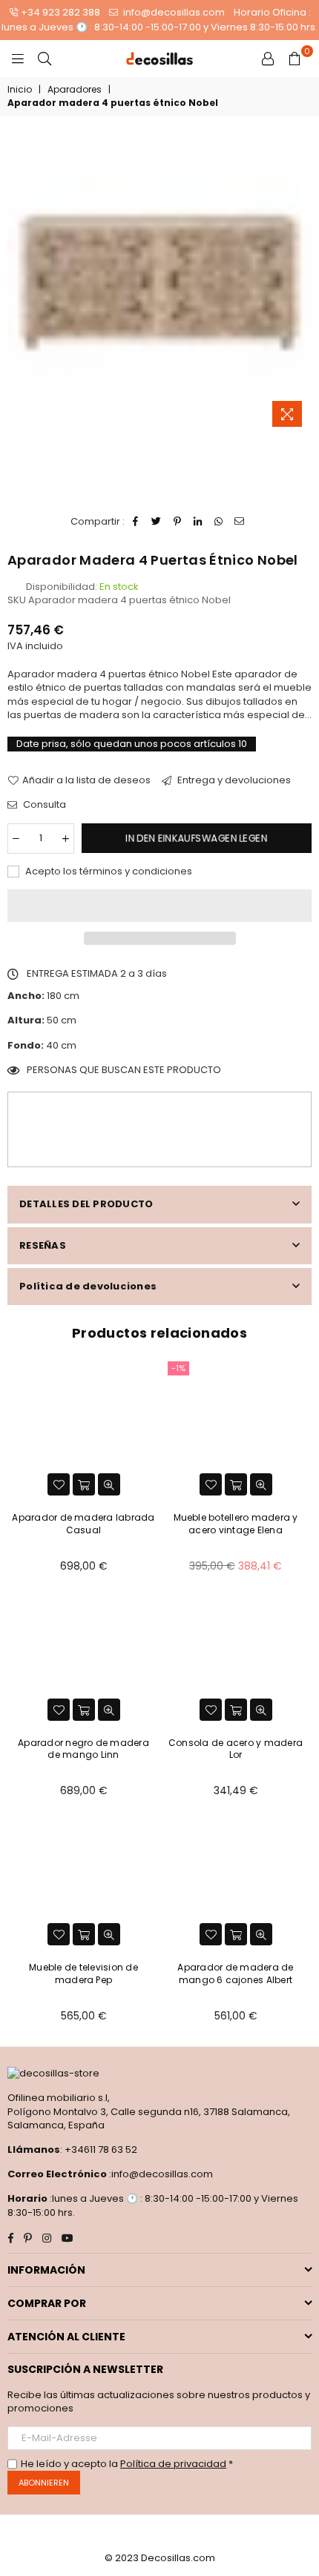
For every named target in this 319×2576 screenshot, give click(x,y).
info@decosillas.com (173, 12)
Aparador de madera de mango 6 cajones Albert (235, 1974)
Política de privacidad (173, 2464)
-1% (178, 1368)
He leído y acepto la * (127, 2464)
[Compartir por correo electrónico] (240, 522)
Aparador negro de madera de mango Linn (83, 1749)
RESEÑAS (43, 1245)
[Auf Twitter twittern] (157, 522)
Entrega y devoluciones (233, 780)
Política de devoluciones (88, 1286)
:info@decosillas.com (160, 2174)
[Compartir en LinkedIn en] (198, 522)
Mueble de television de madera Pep (83, 1974)
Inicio (20, 90)
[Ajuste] (268, 59)
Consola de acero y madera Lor (236, 1749)
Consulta (43, 805)
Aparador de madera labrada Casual (83, 1524)
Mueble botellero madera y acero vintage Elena (236, 1524)
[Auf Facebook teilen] (136, 522)
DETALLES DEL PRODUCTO (86, 1204)
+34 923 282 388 (60, 12)
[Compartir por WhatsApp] (219, 522)
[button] (159, 906)
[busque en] (45, 59)
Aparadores (75, 90)
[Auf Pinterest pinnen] (178, 522)
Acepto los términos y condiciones (108, 872)
